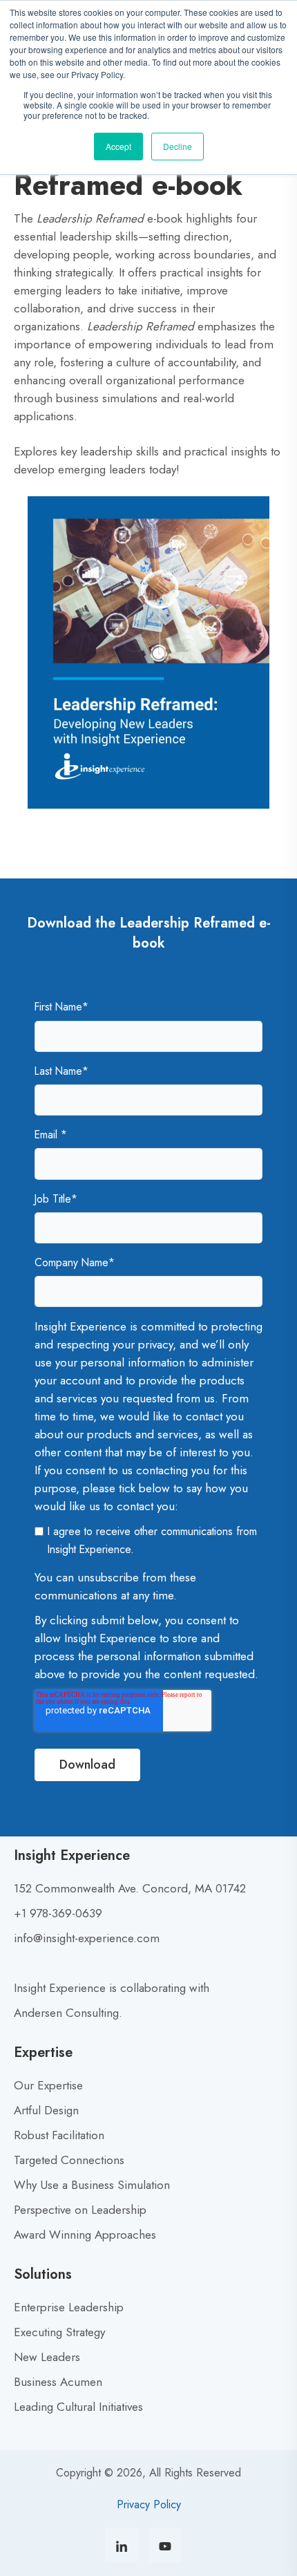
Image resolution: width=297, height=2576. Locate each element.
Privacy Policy (149, 2504)
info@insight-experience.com (87, 1938)
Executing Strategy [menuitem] (59, 2332)
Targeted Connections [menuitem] (69, 2160)
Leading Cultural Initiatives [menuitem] (78, 2407)
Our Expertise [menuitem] (48, 2085)
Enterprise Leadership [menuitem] (69, 2307)
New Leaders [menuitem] (47, 2357)
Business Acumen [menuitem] (58, 2382)
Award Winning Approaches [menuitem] (85, 2235)
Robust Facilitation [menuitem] (59, 2135)
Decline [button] (178, 146)
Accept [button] (118, 146)
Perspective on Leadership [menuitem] (80, 2210)
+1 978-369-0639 (58, 1913)
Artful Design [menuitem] (46, 2110)
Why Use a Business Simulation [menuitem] (92, 2185)
